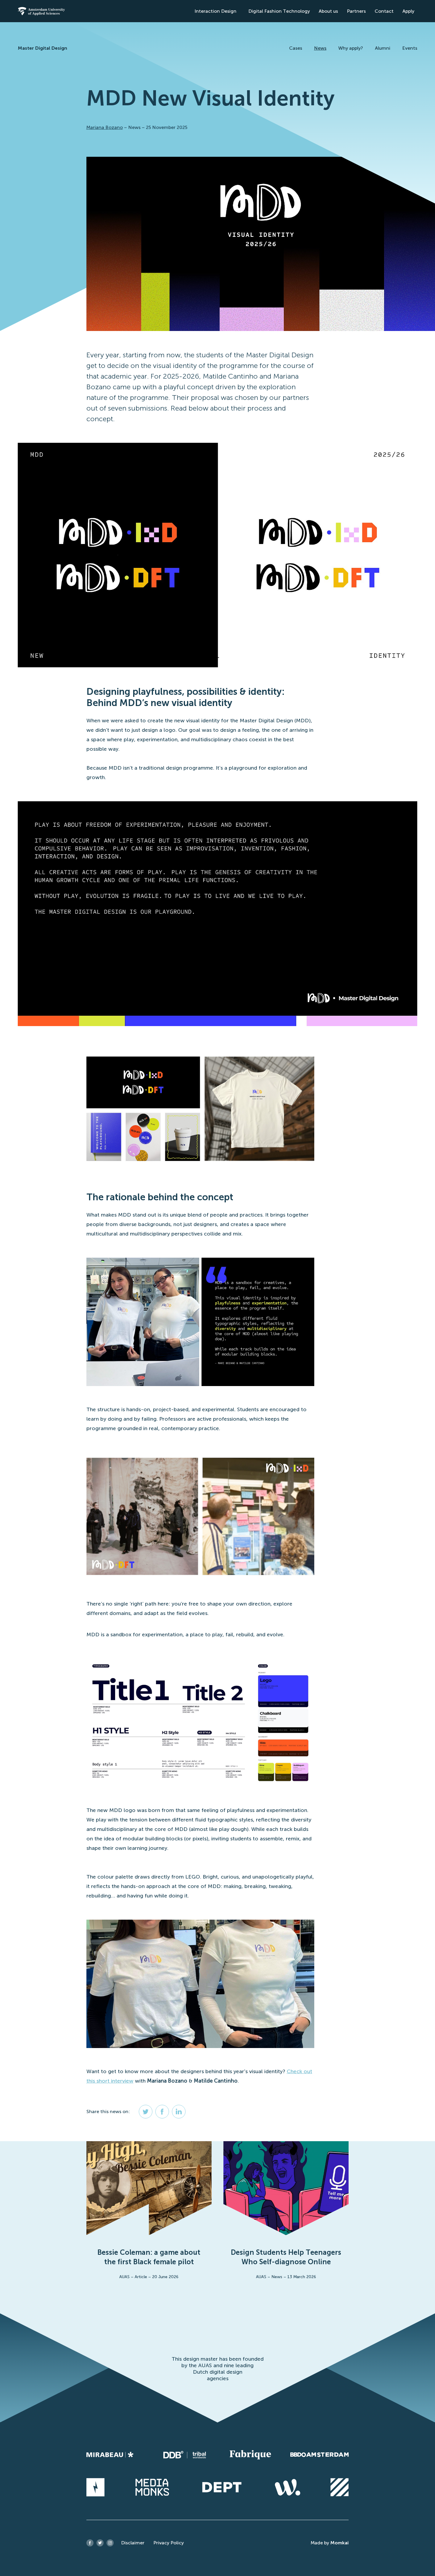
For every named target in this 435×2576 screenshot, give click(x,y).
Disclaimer (133, 2543)
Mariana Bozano (105, 127)
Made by (330, 2543)
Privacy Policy (169, 2543)
